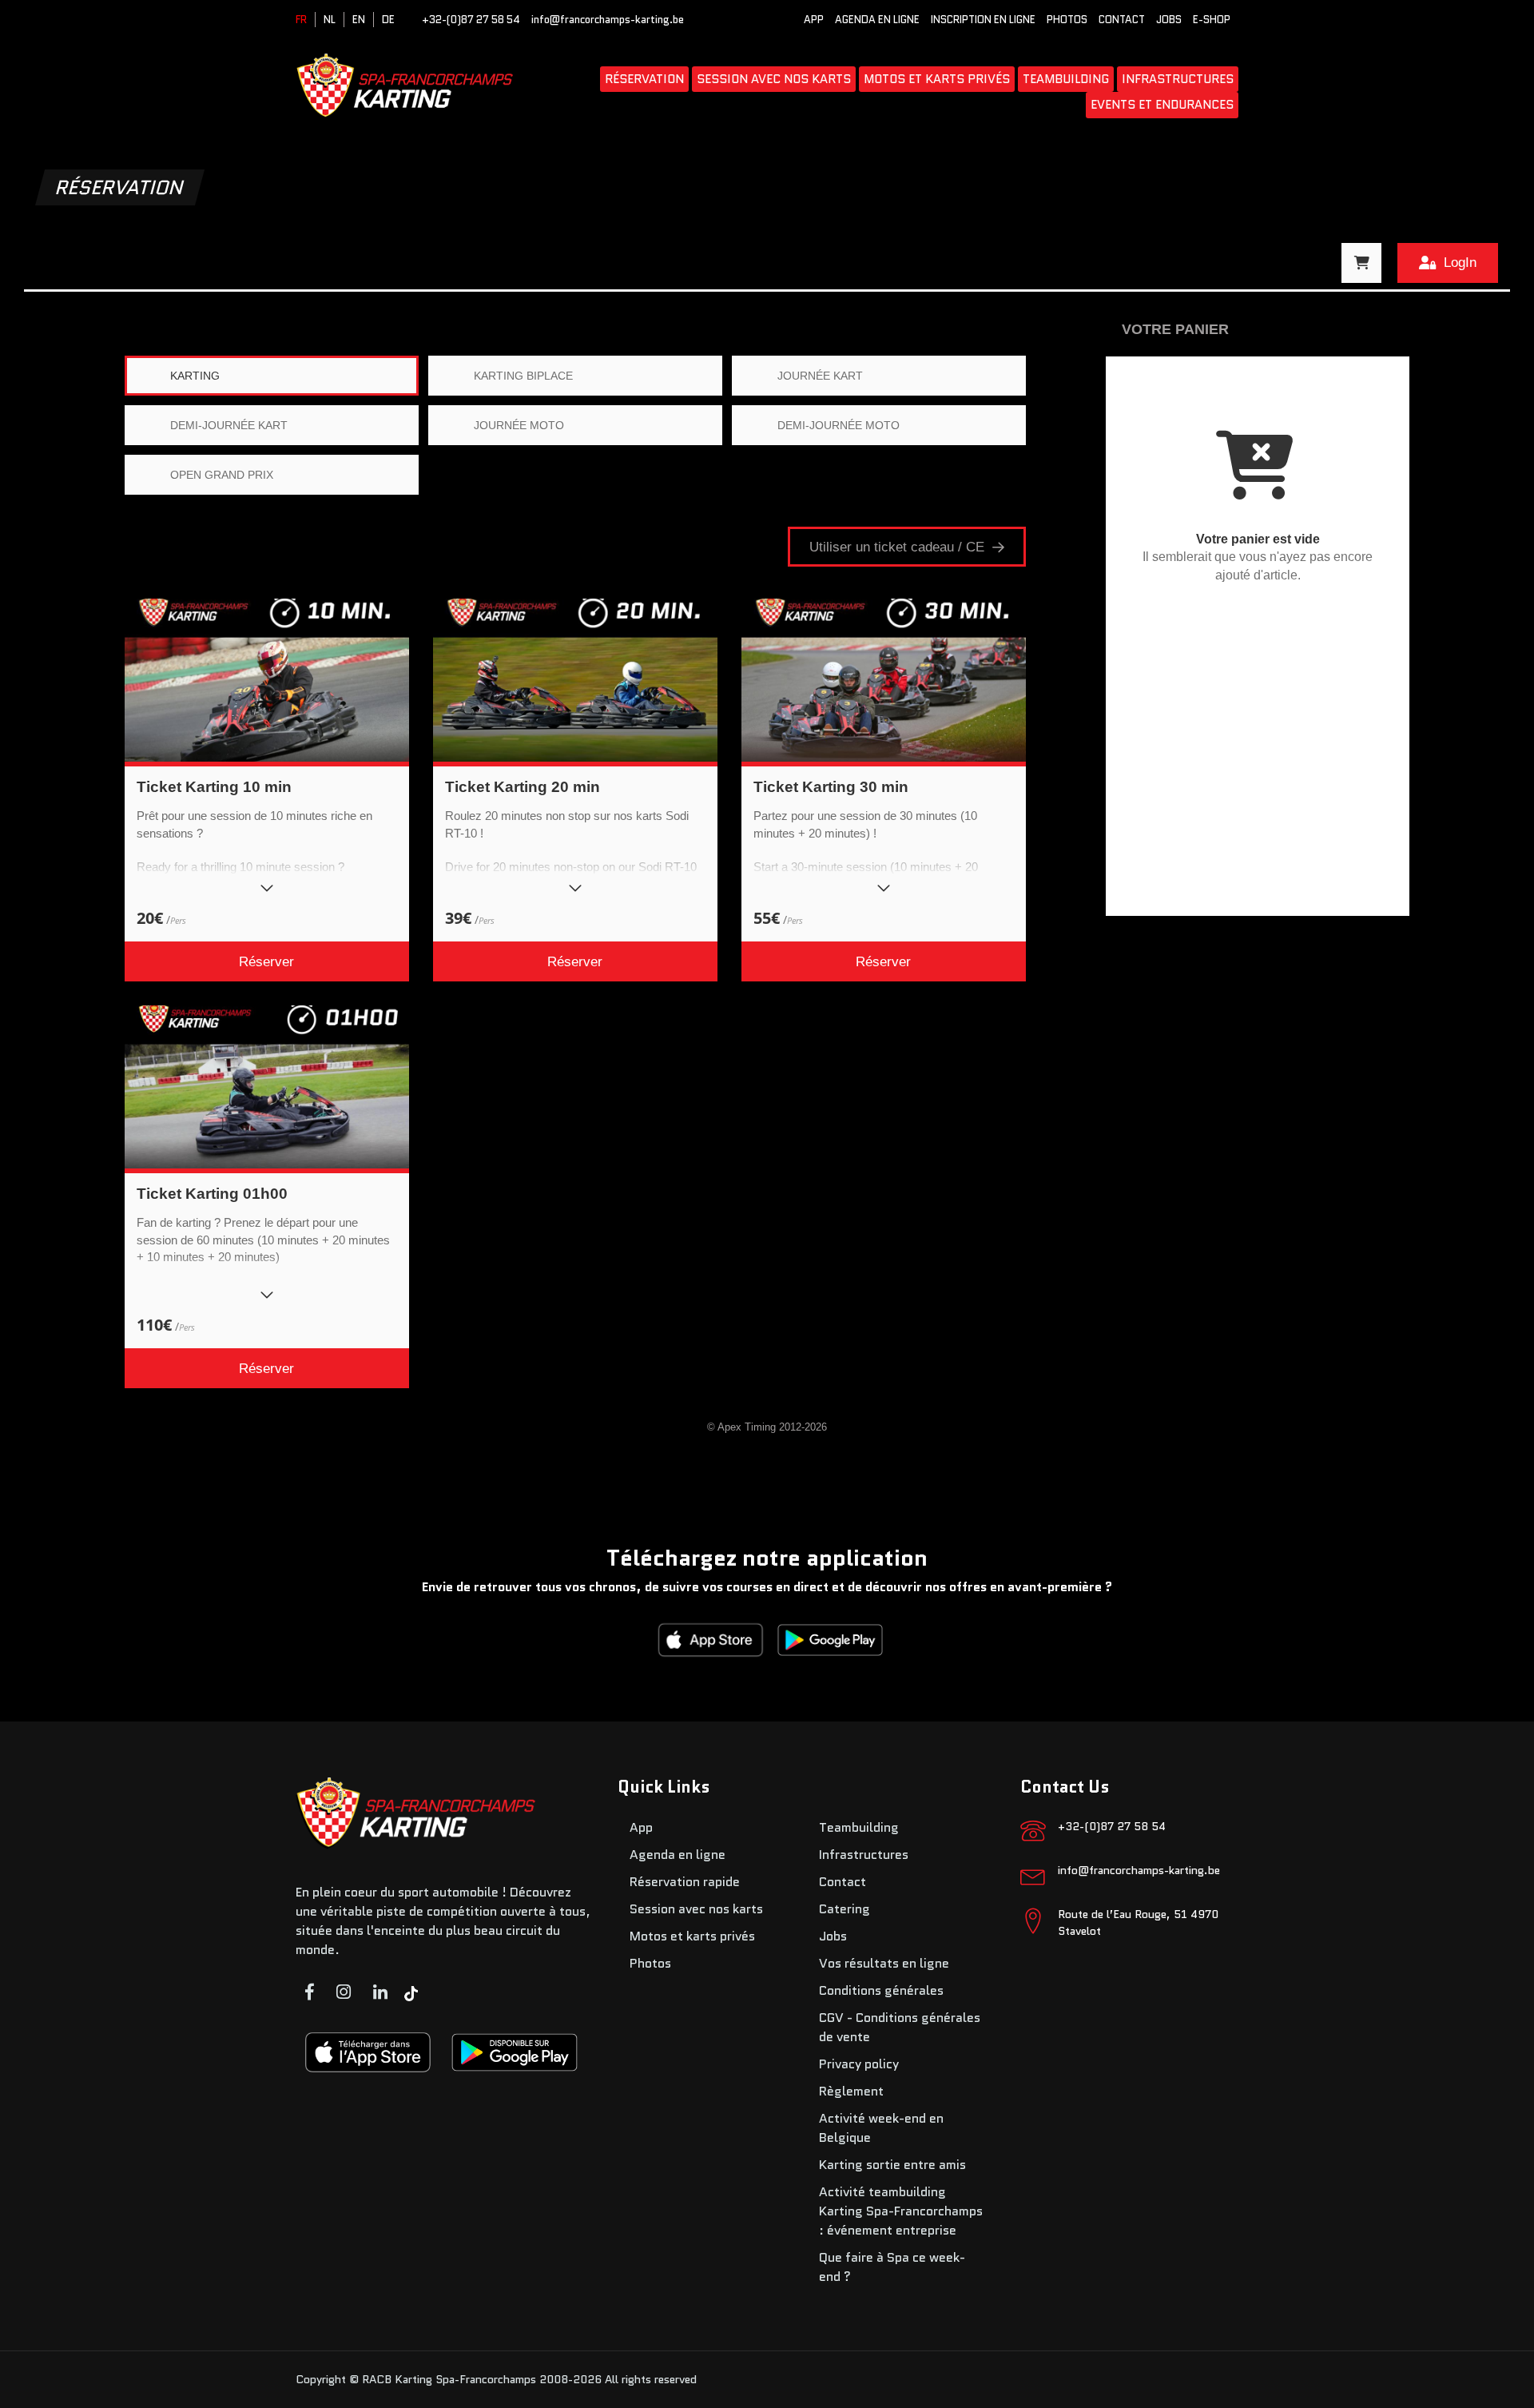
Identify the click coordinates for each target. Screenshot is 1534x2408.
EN (359, 20)
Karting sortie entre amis (892, 2165)
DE (388, 20)
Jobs (1169, 20)
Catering (844, 1909)
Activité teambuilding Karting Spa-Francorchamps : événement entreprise (901, 2211)
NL (330, 20)
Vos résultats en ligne (884, 1963)
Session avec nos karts (774, 79)
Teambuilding (1066, 79)
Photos (1067, 20)
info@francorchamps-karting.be (608, 20)
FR (301, 20)
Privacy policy (859, 2064)
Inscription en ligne (983, 20)
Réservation (644, 79)
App (814, 20)
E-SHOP (1212, 20)
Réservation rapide (685, 1882)
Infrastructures (1178, 79)
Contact (1122, 20)
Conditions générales (881, 1990)
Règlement (851, 2091)
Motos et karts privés (937, 79)
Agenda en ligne (877, 20)
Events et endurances (1162, 105)
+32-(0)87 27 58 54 (471, 20)
